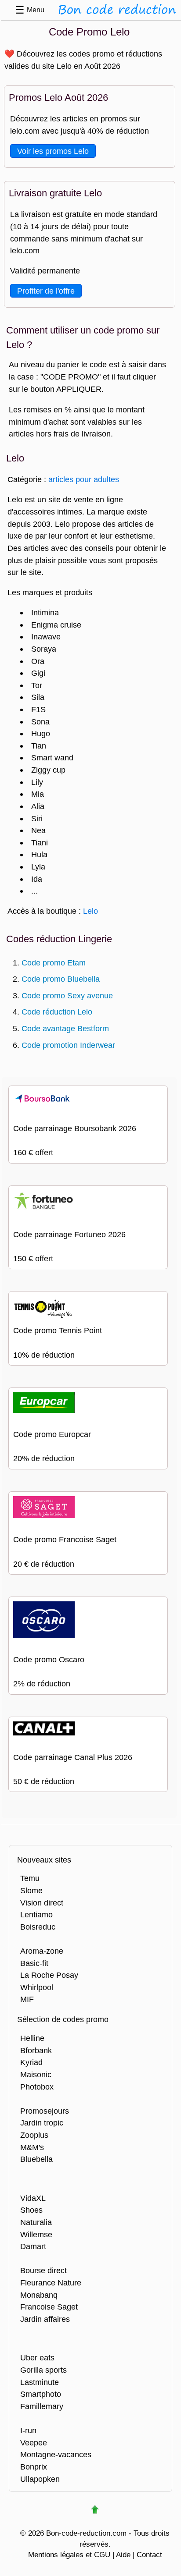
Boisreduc (38, 1927)
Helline (32, 2038)
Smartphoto (41, 2394)
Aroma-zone (42, 1951)
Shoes (31, 2210)
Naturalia (36, 2222)
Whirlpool (37, 1987)
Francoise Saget (49, 2307)
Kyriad (31, 2062)
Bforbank (36, 2050)
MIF (27, 1999)
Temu (30, 1878)
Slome (31, 1890)
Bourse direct (43, 2270)
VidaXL (33, 2198)
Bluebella (36, 2159)
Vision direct (42, 1903)
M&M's (32, 2147)
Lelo (90, 911)
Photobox (37, 2087)
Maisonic (36, 2074)
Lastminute (40, 2382)
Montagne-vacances (56, 2454)
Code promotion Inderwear (68, 1045)
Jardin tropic (42, 2123)
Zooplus (34, 2135)
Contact (149, 2555)
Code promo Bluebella (61, 979)
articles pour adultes (84, 479)
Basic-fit (34, 1963)
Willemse (36, 2234)
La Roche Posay (49, 1975)
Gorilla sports (43, 2370)
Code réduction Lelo (57, 1012)
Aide (123, 2555)
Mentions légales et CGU (69, 2555)
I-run (28, 2430)
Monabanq (39, 2295)
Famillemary (42, 2406)
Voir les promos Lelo (53, 151)
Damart (33, 2246)
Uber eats (37, 2358)
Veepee (34, 2443)
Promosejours (45, 2111)
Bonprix (34, 2467)
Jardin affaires (45, 2319)
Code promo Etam (54, 963)
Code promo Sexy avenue (67, 995)
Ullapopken (40, 2479)
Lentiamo (36, 1914)
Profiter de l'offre (46, 291)
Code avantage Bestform (65, 1028)
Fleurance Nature (51, 2283)
